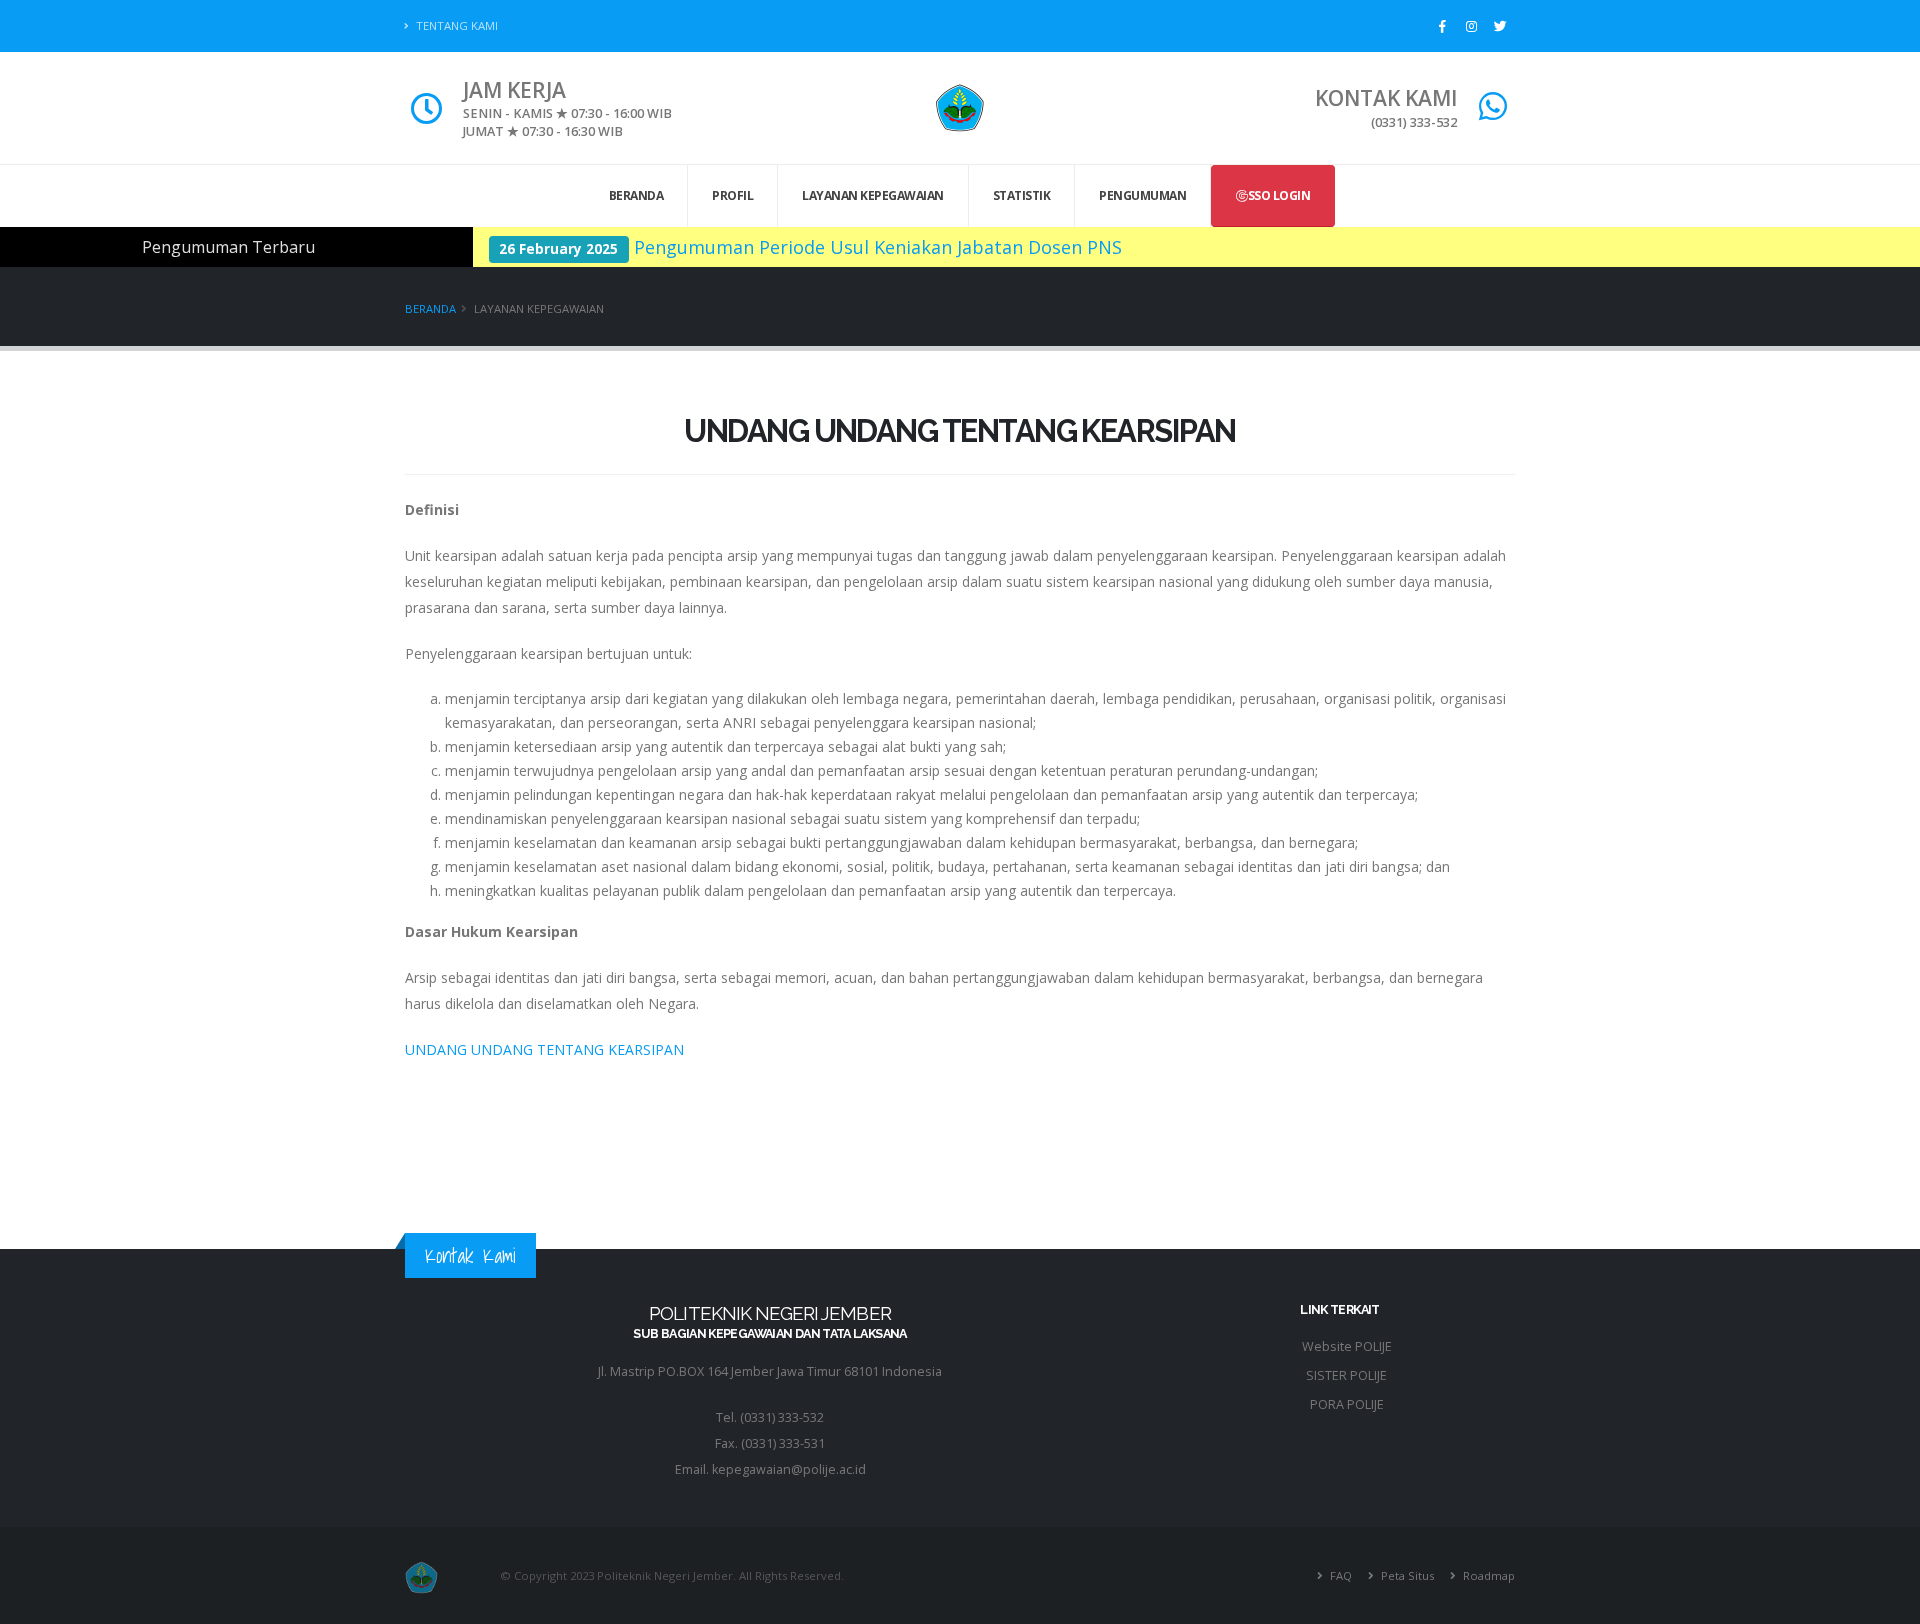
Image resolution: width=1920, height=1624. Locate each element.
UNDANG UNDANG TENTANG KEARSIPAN (544, 1049)
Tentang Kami (455, 25)
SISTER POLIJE (1346, 1375)
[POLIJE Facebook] (1442, 26)
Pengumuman (1142, 195)
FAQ (1339, 1575)
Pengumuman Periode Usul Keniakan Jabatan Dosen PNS (878, 247)
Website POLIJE (1347, 1346)
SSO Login (1279, 195)
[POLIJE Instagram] (1471, 26)
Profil (732, 195)
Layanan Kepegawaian (873, 195)
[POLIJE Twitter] (1500, 26)
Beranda (636, 195)
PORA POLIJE (1347, 1404)
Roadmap (1487, 1575)
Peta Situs (1406, 1575)
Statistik (1022, 195)
